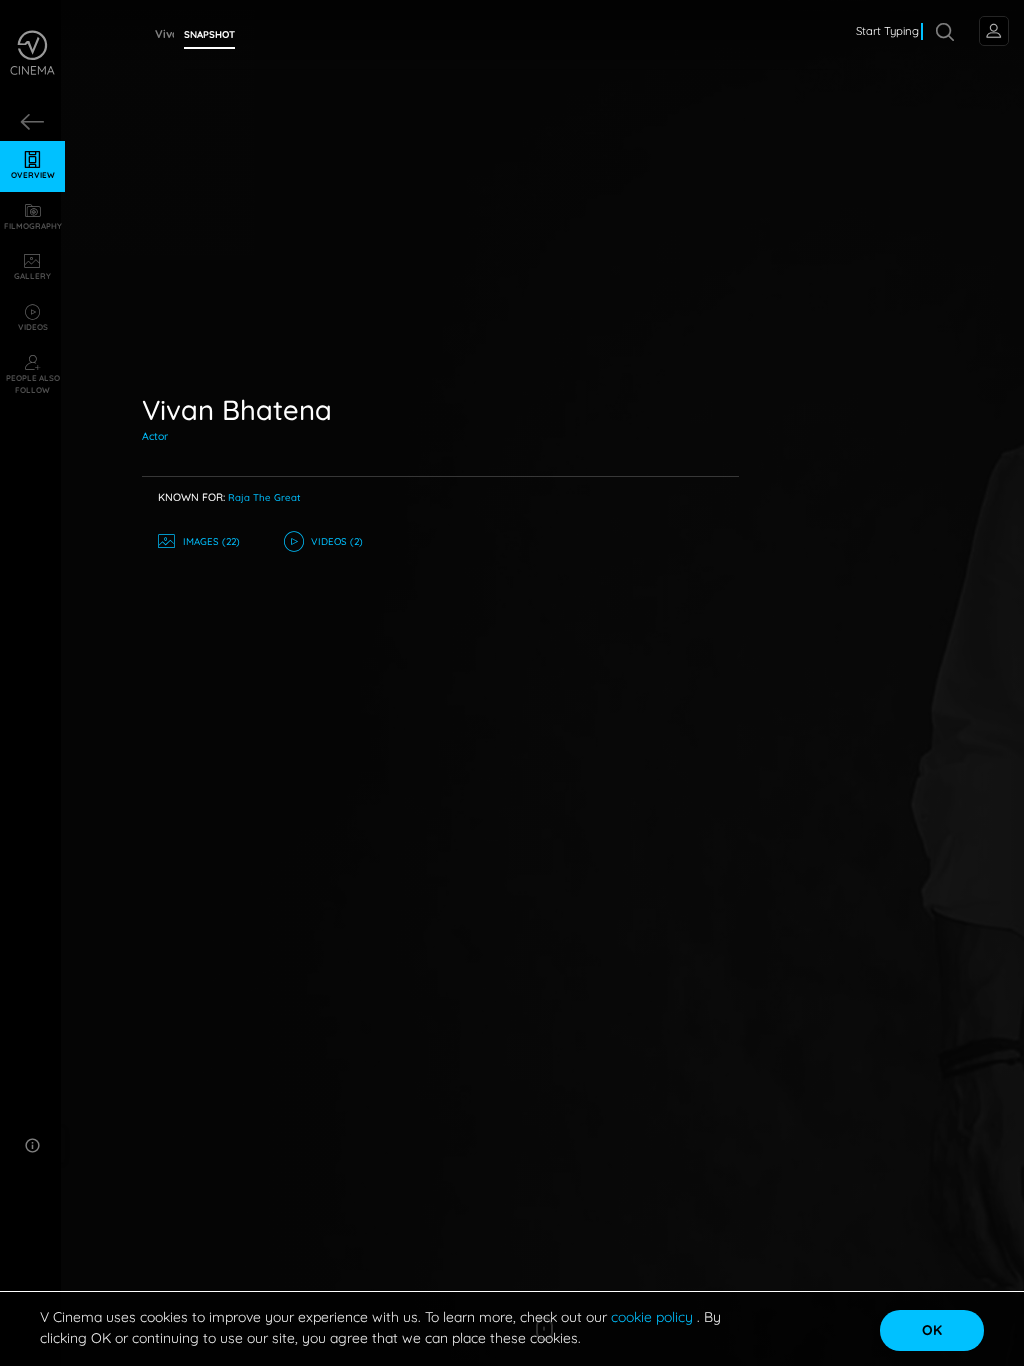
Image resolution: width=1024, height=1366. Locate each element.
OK (932, 1330)
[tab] (209, 35)
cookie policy (654, 1317)
